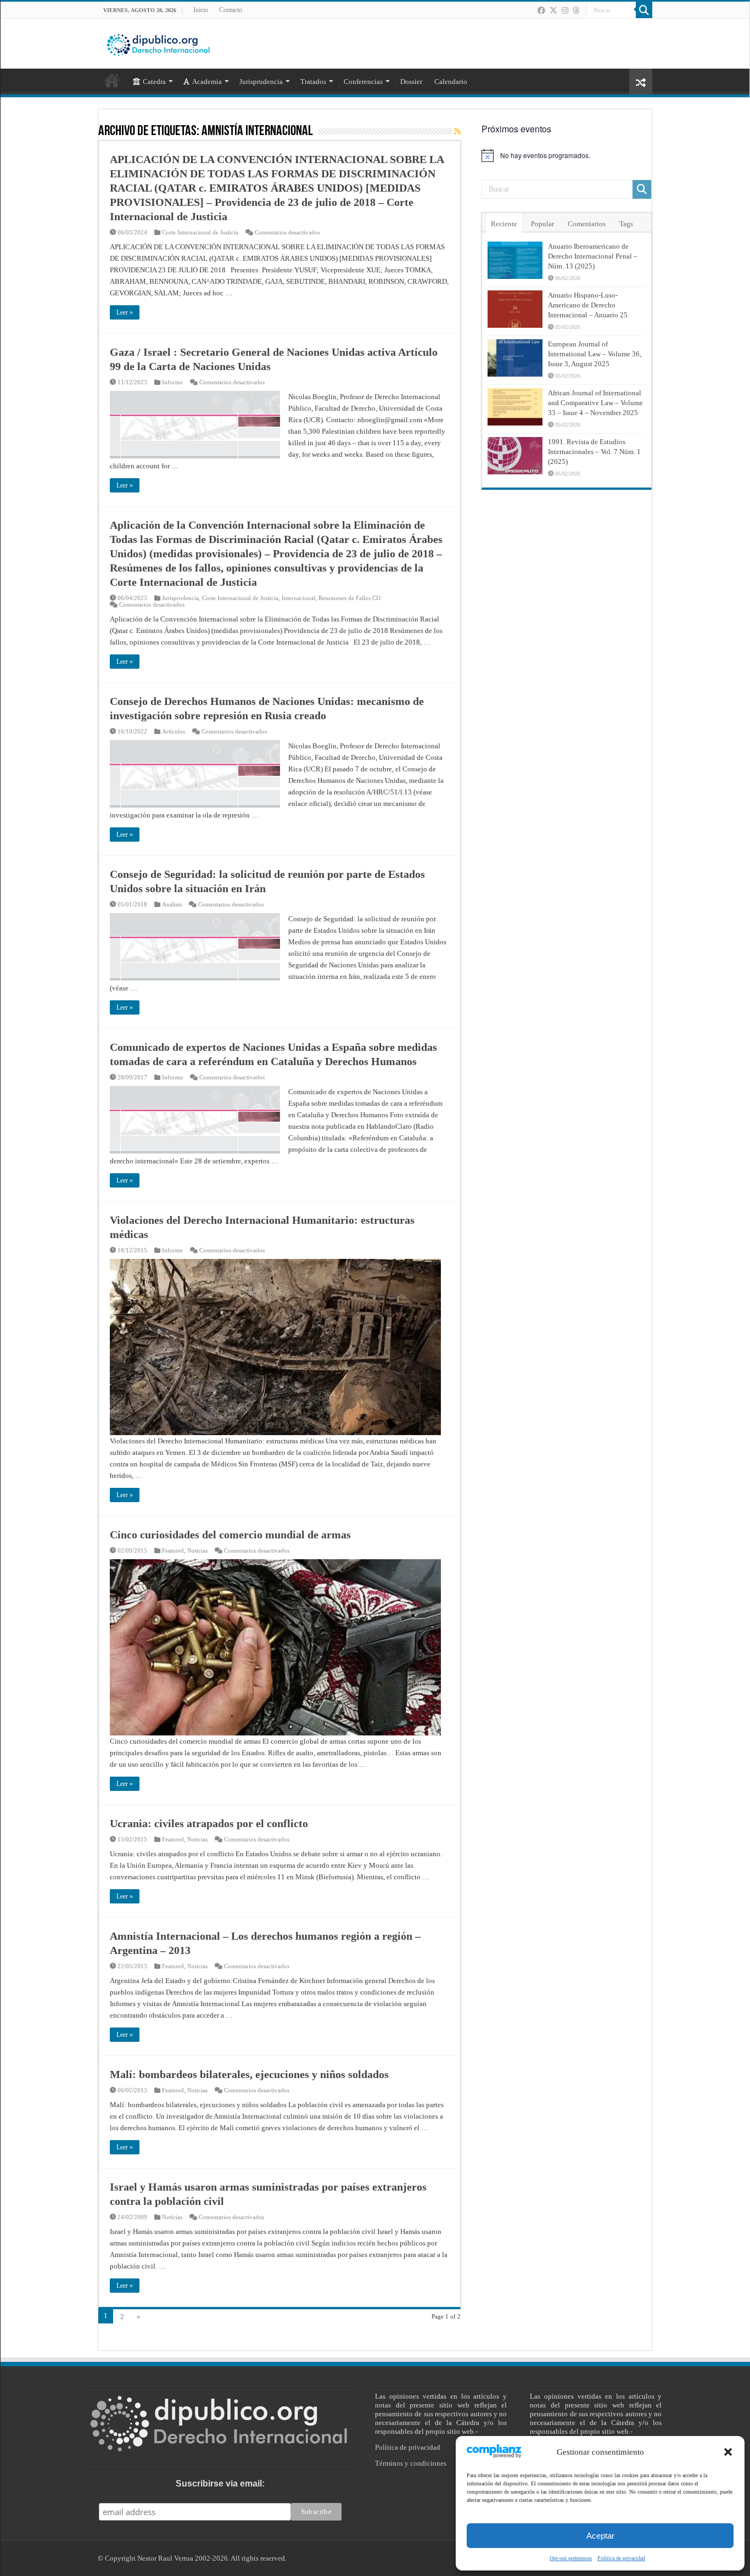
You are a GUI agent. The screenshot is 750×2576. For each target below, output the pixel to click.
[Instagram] (565, 10)
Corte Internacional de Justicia (200, 232)
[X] (553, 10)
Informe (172, 382)
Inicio (201, 10)
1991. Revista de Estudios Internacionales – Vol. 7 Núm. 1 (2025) (594, 452)
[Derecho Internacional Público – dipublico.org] (158, 43)
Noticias (197, 1550)
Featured (173, 1550)
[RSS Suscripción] (457, 132)
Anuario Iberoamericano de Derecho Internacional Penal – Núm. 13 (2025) (593, 256)
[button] (728, 2452)
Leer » (125, 312)
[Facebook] (541, 10)
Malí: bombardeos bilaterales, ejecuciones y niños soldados (249, 2074)
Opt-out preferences (571, 2558)
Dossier (411, 82)
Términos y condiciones (411, 2463)
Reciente (504, 224)
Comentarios (587, 224)
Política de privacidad (621, 2558)
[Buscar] (644, 10)
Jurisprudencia (180, 598)
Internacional (298, 598)
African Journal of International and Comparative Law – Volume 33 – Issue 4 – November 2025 (595, 403)
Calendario (451, 82)
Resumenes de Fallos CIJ (349, 598)
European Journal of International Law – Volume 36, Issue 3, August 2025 (595, 354)
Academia (207, 82)
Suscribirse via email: (220, 2483)
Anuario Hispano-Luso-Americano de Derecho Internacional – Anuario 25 (588, 305)
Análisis (172, 904)
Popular (542, 224)
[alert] (567, 155)
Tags (626, 224)
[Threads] (576, 10)
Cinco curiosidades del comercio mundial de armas (230, 1535)
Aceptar (600, 2536)
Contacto (231, 10)
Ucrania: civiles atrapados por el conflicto (209, 1823)
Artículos (173, 731)
